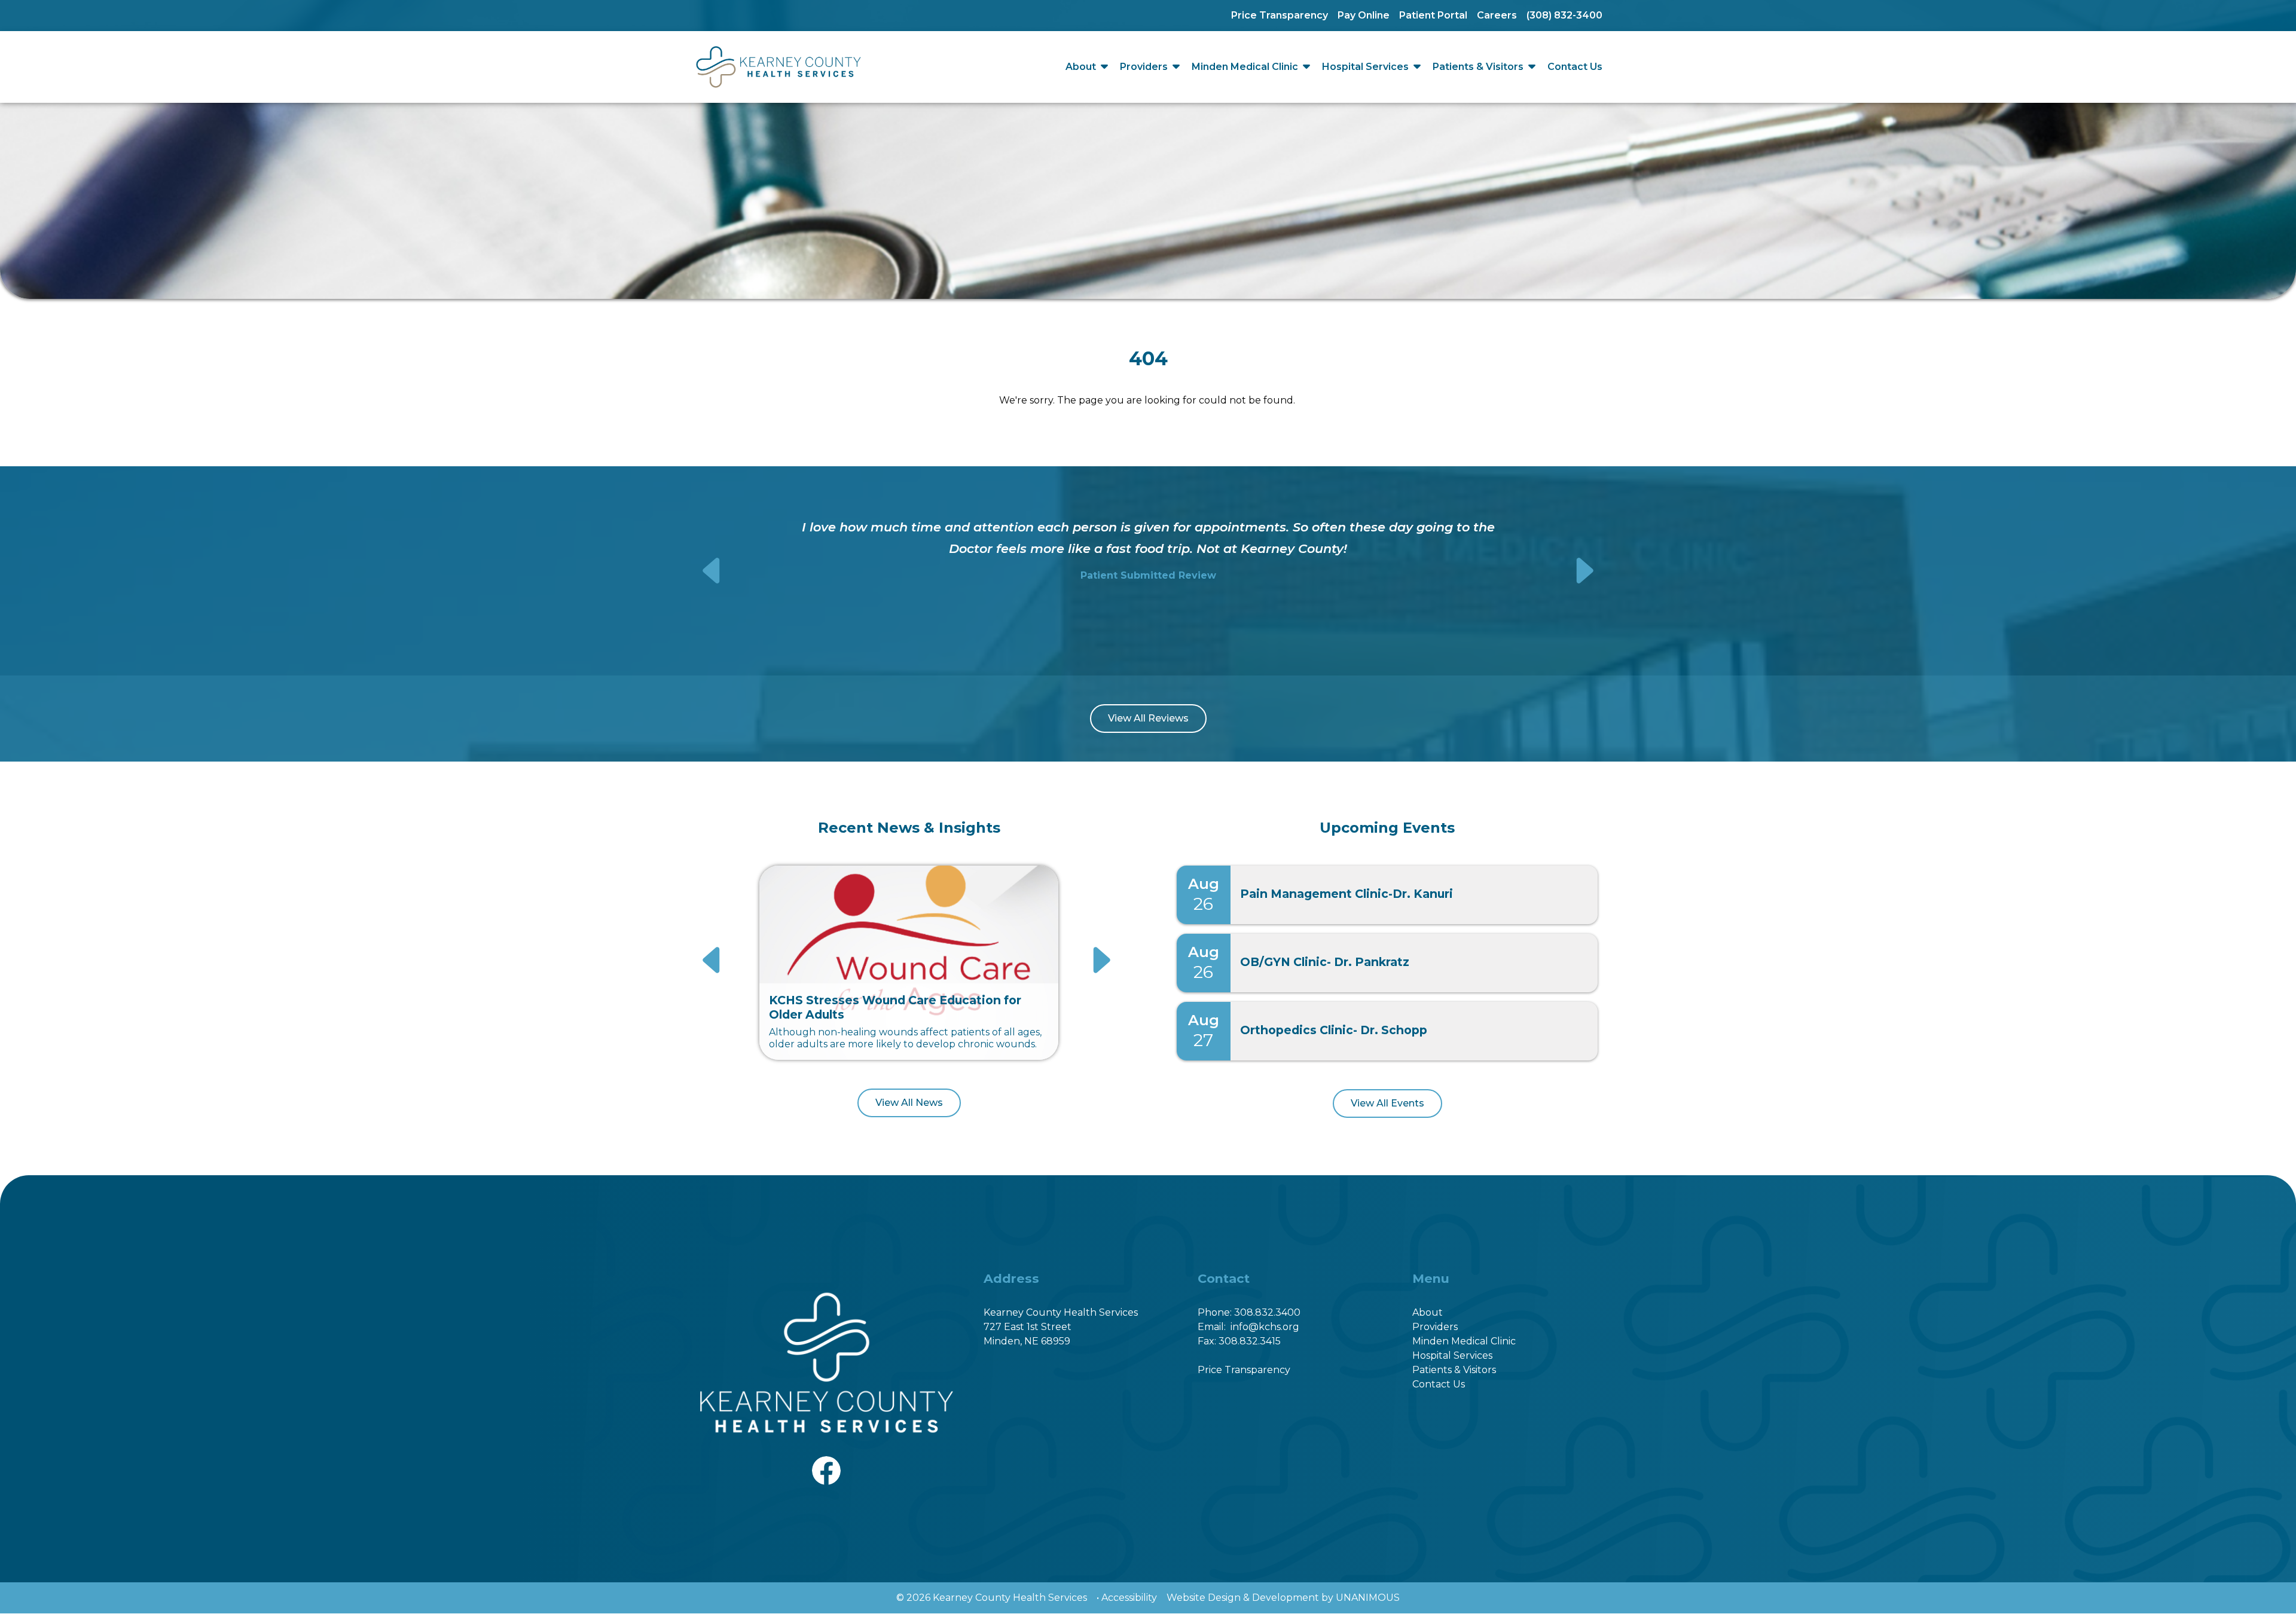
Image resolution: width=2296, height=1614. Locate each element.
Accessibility (1129, 1598)
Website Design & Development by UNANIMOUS (1283, 1598)
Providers (1144, 67)
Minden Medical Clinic (1245, 67)
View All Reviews (1148, 718)
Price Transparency (1280, 15)
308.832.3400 (1267, 1312)
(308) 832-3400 (1564, 15)
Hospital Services (1365, 67)
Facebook (826, 1463)
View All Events (1387, 1103)
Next (1584, 571)
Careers (1497, 15)
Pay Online (1364, 15)
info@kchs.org (1265, 1327)
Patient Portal (1433, 15)
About (1081, 67)
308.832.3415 (1250, 1341)
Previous (713, 571)
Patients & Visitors (1478, 67)
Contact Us (1575, 67)
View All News (909, 1103)
